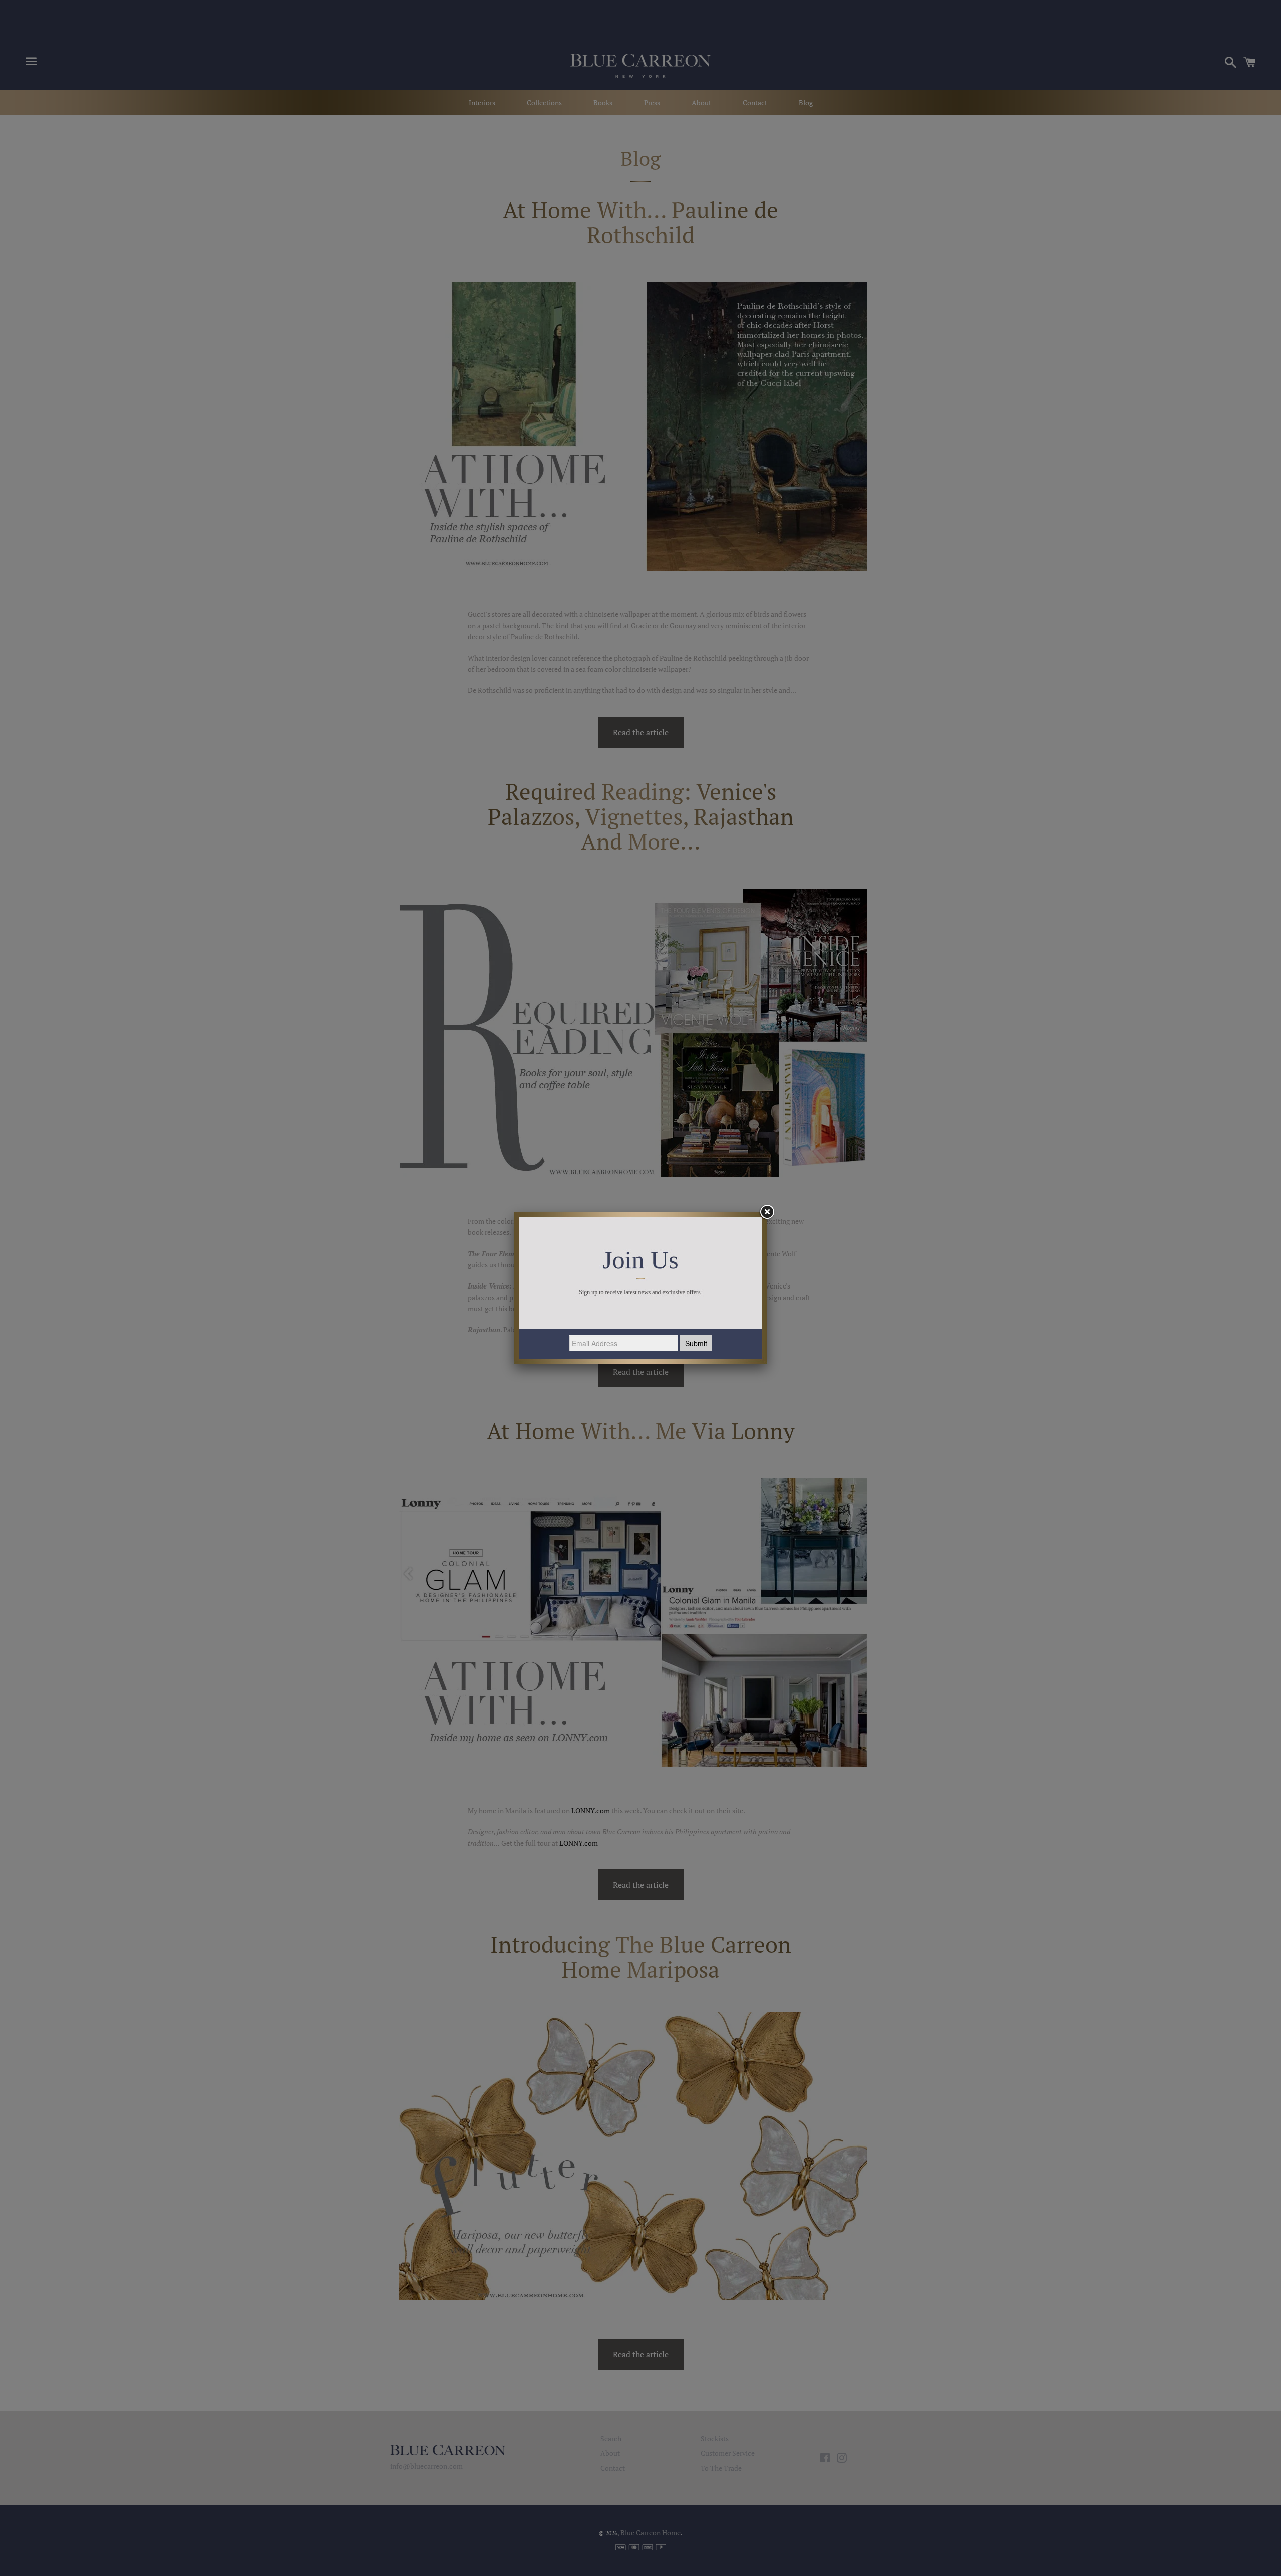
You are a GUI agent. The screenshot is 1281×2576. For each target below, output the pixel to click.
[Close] (767, 1212)
